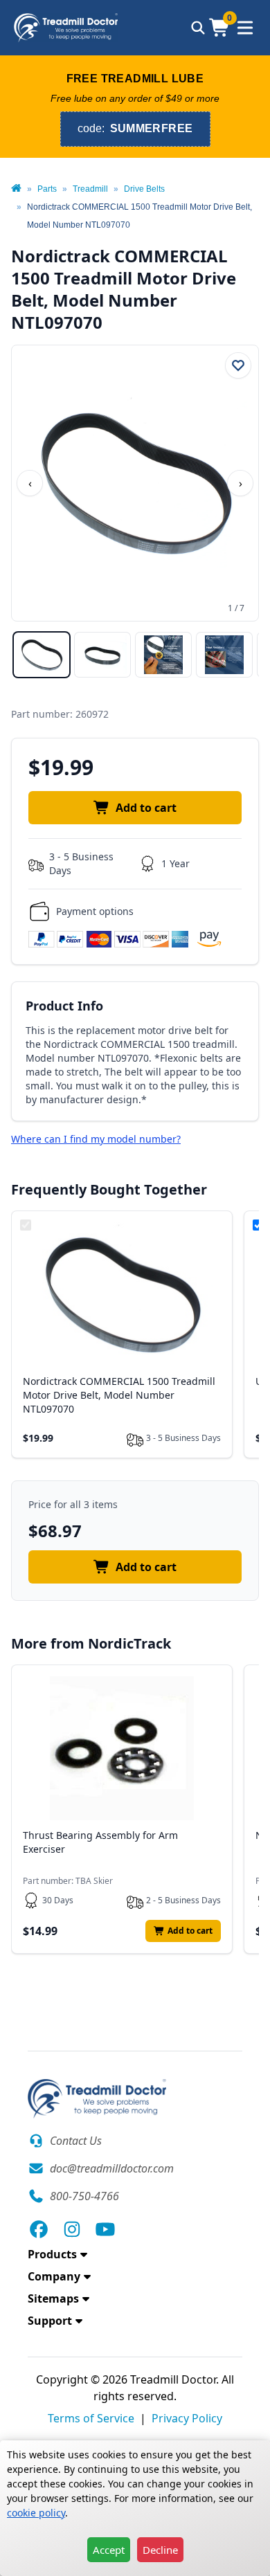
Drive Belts (144, 189)
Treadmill (90, 189)
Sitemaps (53, 2298)
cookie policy (36, 2513)
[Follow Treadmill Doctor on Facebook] (39, 2229)
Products (52, 2254)
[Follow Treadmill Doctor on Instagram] (72, 2229)
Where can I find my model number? (96, 1139)
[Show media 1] (42, 655)
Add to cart (146, 808)
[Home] (16, 189)
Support (50, 2321)
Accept (109, 2550)
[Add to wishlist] (238, 365)
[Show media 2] (102, 655)
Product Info (64, 1006)
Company (54, 2276)
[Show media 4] (224, 655)
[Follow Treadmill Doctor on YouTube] (105, 2229)
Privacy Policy (187, 2418)
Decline (160, 2550)
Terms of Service (91, 2418)
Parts (47, 189)
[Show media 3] (163, 655)
